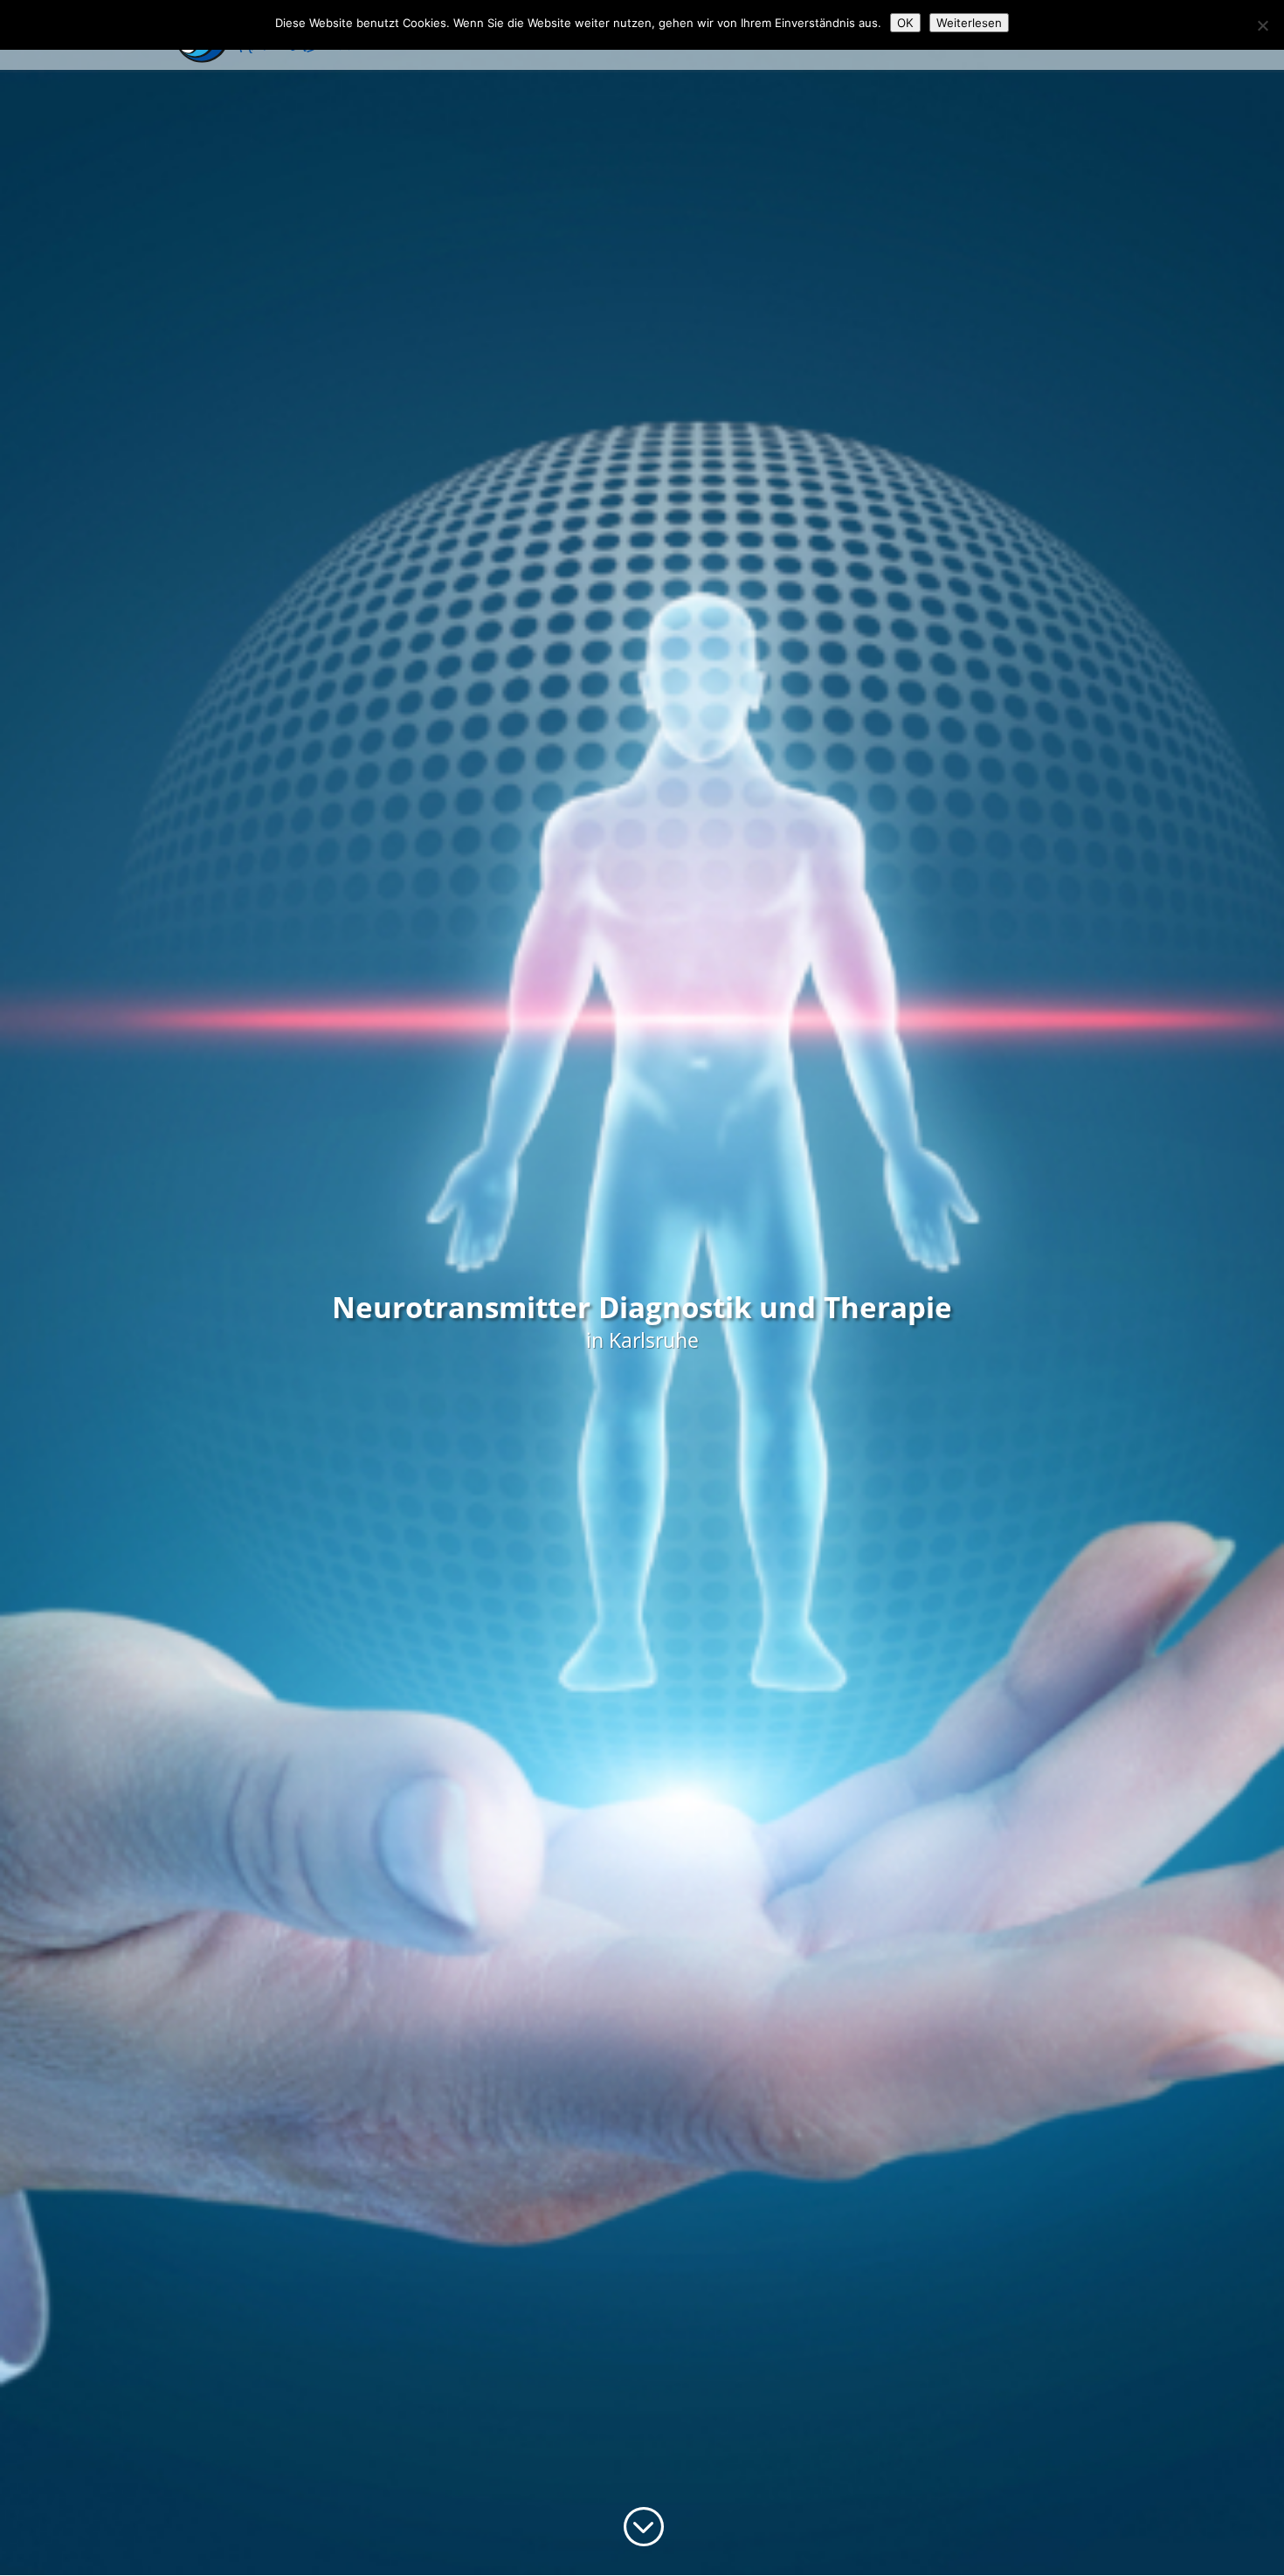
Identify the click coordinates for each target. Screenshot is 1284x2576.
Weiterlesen (969, 23)
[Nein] (1262, 25)
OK (905, 23)
